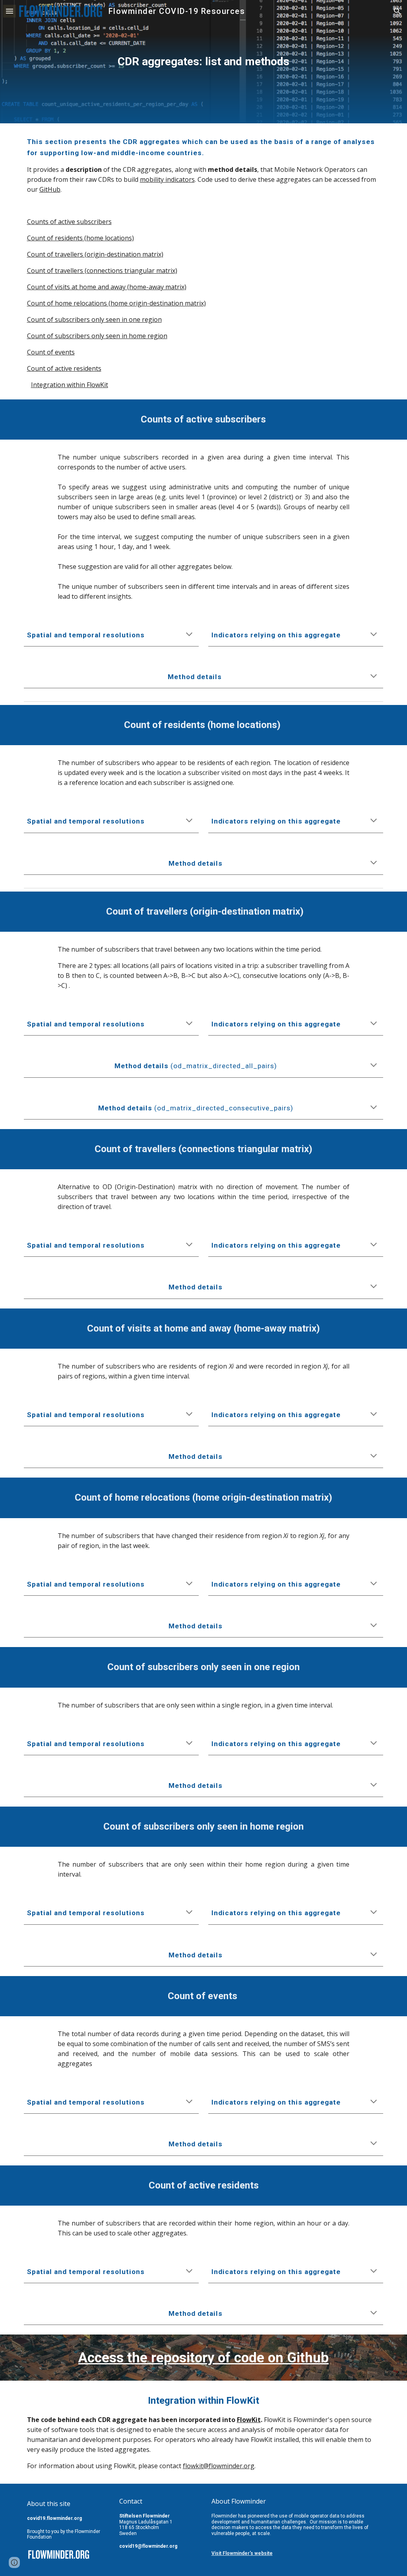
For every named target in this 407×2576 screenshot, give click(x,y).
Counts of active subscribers (69, 222)
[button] (10, 11)
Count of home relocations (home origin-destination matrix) (116, 303)
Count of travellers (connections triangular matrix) (102, 271)
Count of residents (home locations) (80, 238)
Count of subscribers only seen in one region (94, 319)
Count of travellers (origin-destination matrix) (95, 254)
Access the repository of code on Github (203, 2358)
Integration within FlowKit (70, 385)
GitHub (50, 189)
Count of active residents (64, 368)
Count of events (51, 352)
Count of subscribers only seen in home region (97, 336)
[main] (203, 62)
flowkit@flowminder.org (219, 2466)
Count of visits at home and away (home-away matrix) (107, 287)
